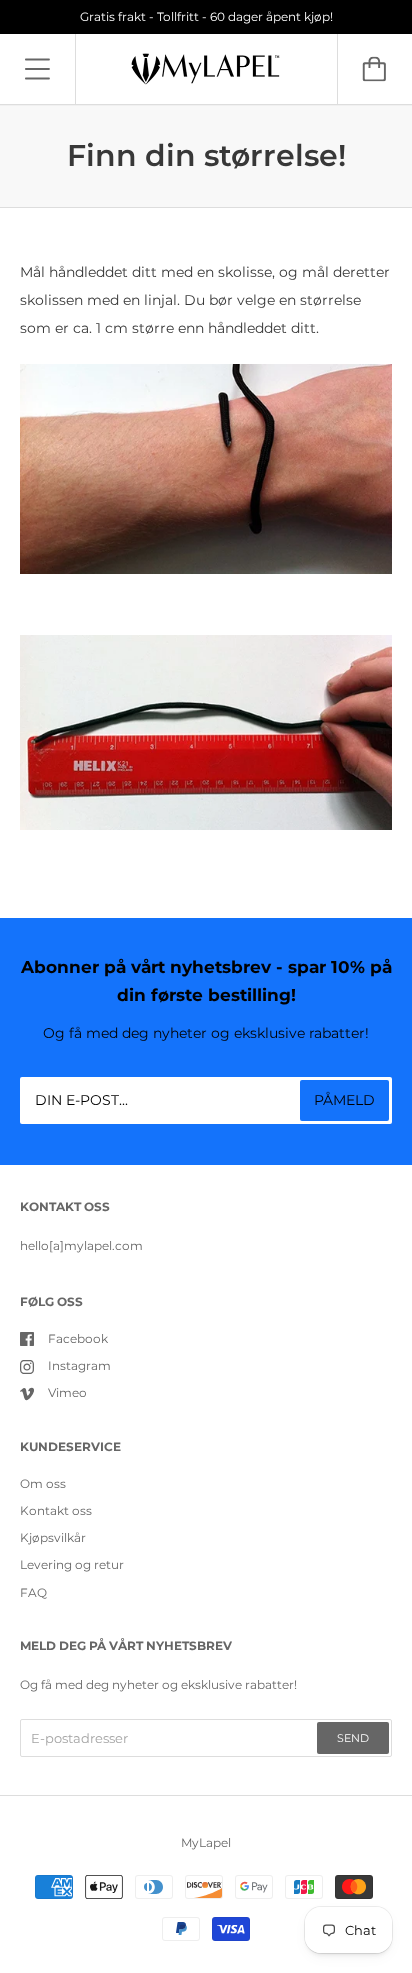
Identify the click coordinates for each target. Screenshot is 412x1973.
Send (353, 1738)
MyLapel (206, 1842)
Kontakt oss (56, 1510)
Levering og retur (72, 1564)
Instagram (79, 1365)
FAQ (33, 1592)
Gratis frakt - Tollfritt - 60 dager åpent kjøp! (206, 16)
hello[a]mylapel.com (81, 1245)
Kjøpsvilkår (53, 1537)
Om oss (43, 1483)
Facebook (78, 1338)
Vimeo (67, 1392)
